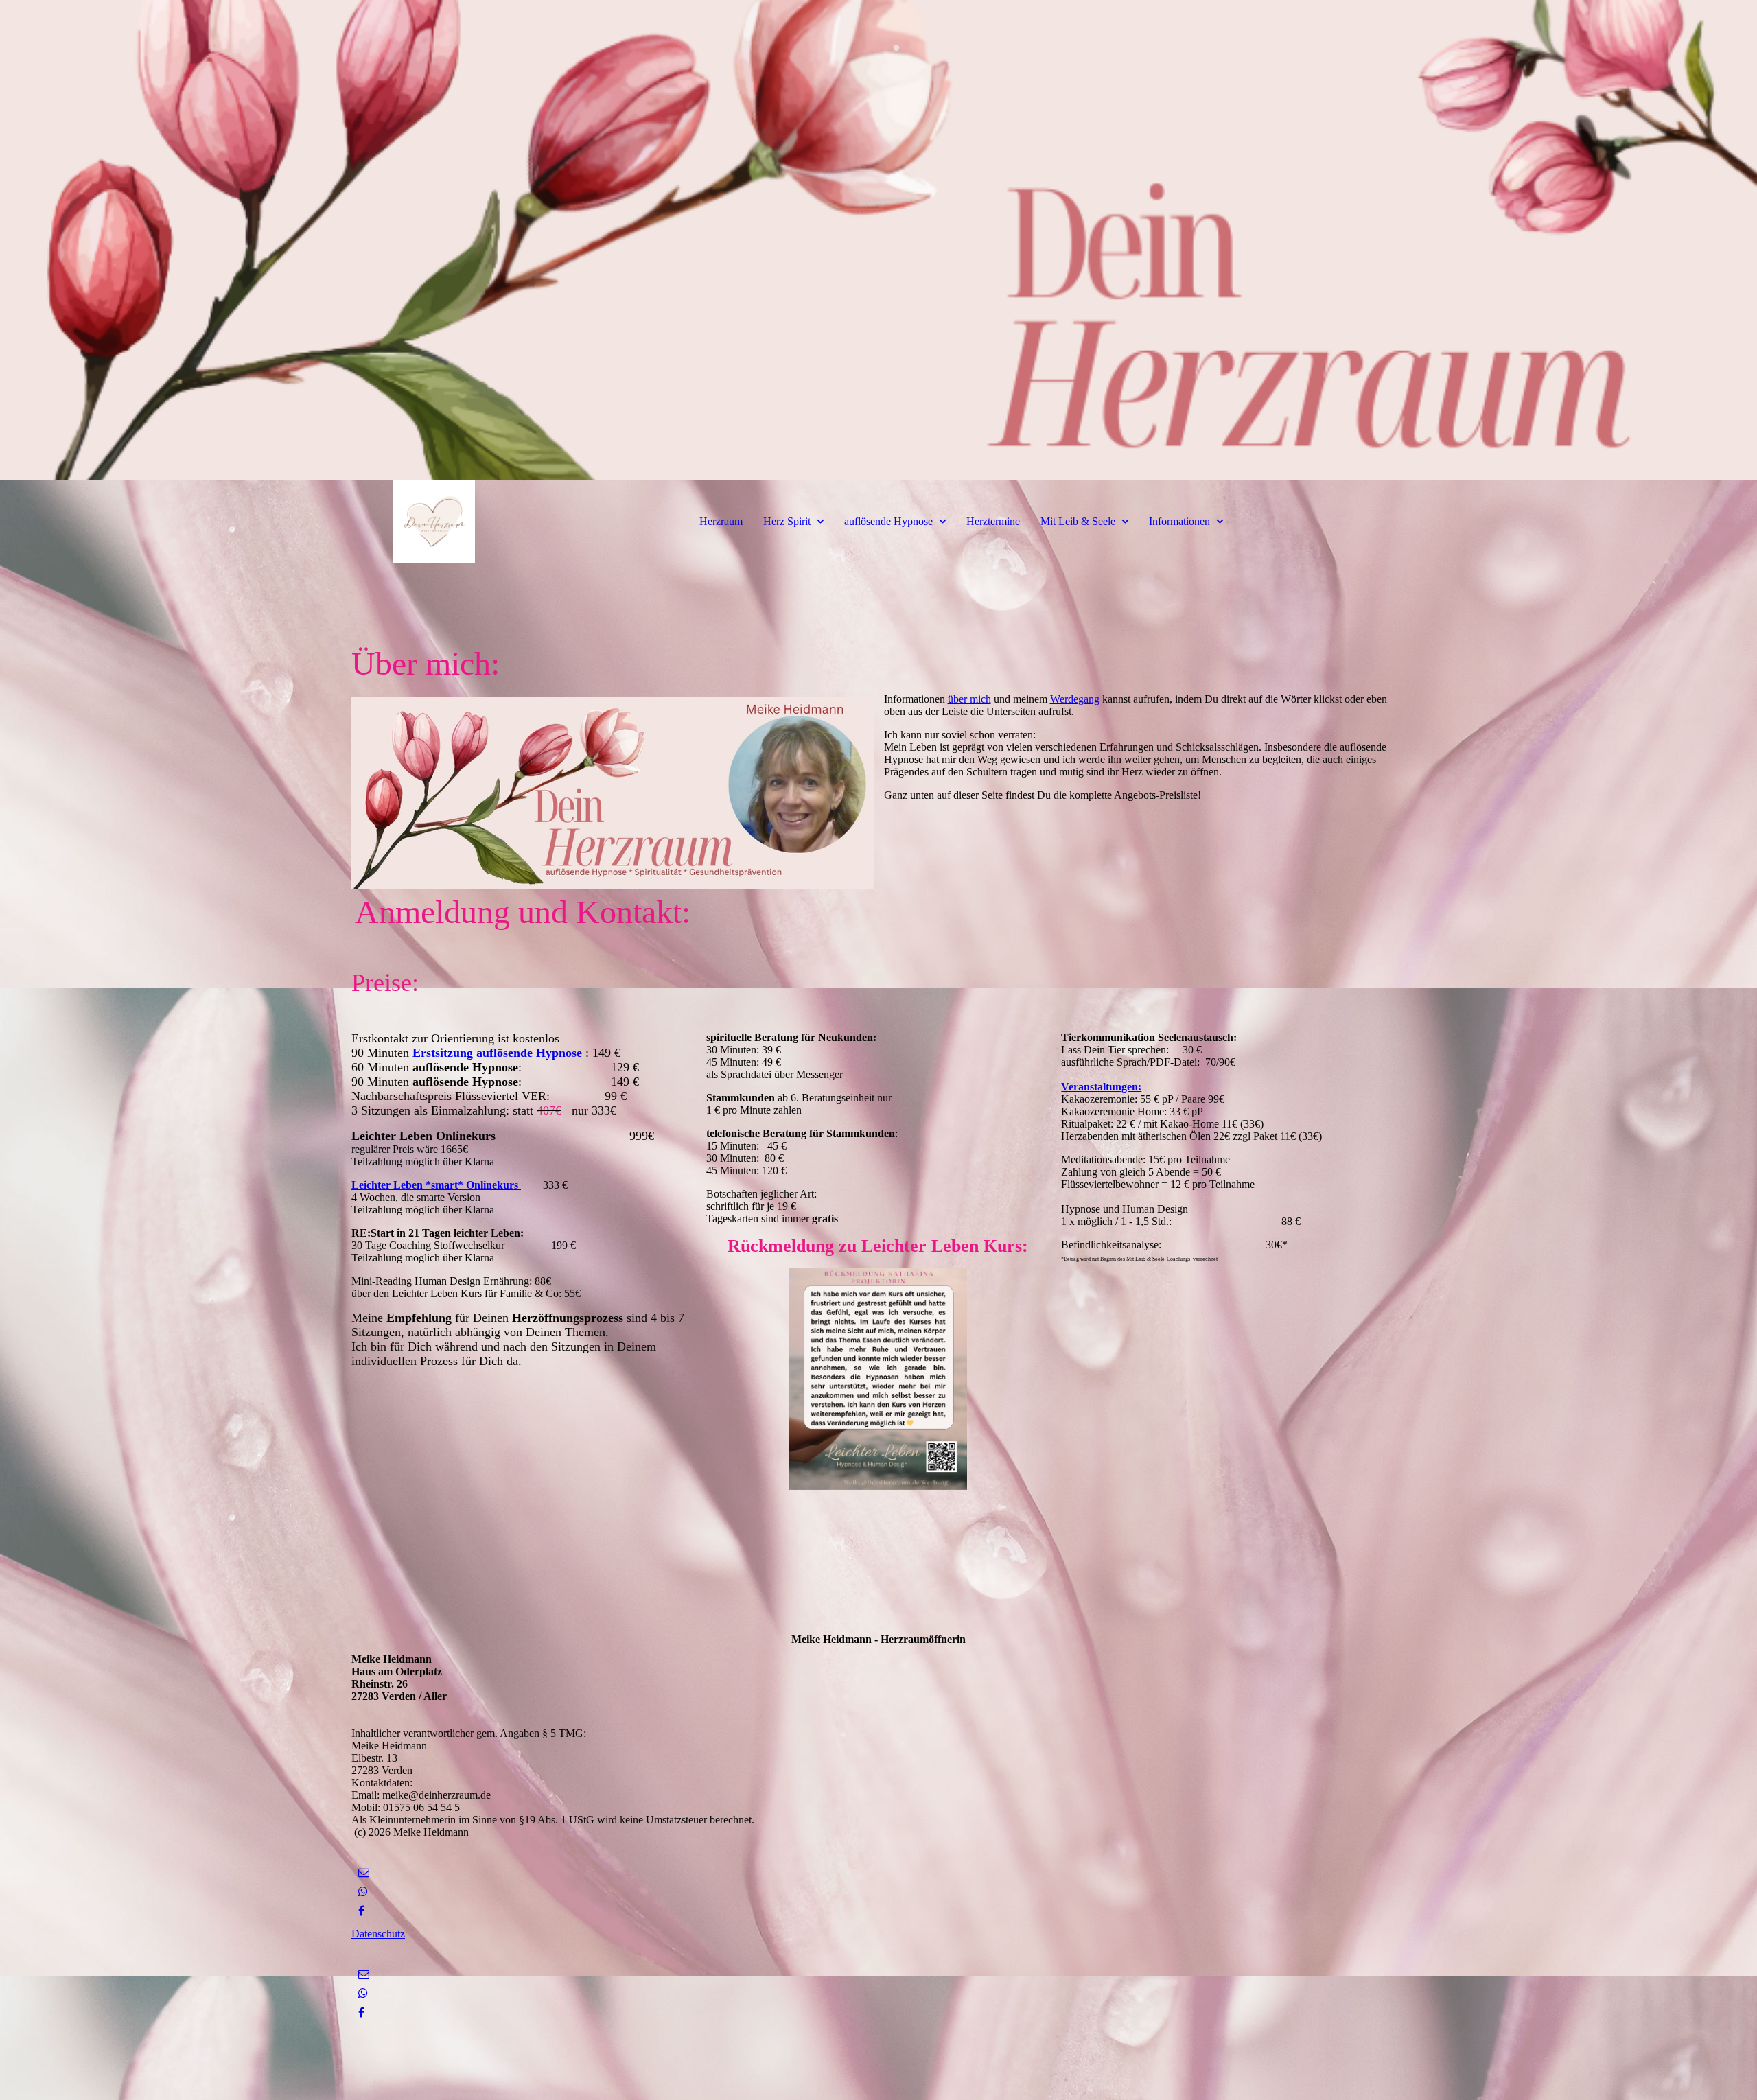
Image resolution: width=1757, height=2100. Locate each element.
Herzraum (721, 521)
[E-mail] (364, 1872)
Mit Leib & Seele (1078, 521)
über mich (969, 699)
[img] (878, 240)
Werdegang (1075, 699)
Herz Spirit (787, 521)
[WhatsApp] (363, 1892)
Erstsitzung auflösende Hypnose (497, 1053)
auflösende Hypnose (888, 521)
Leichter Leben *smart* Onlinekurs (436, 1185)
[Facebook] (361, 1911)
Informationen (1179, 521)
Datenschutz (378, 1934)
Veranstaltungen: (1101, 1087)
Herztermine (993, 521)
